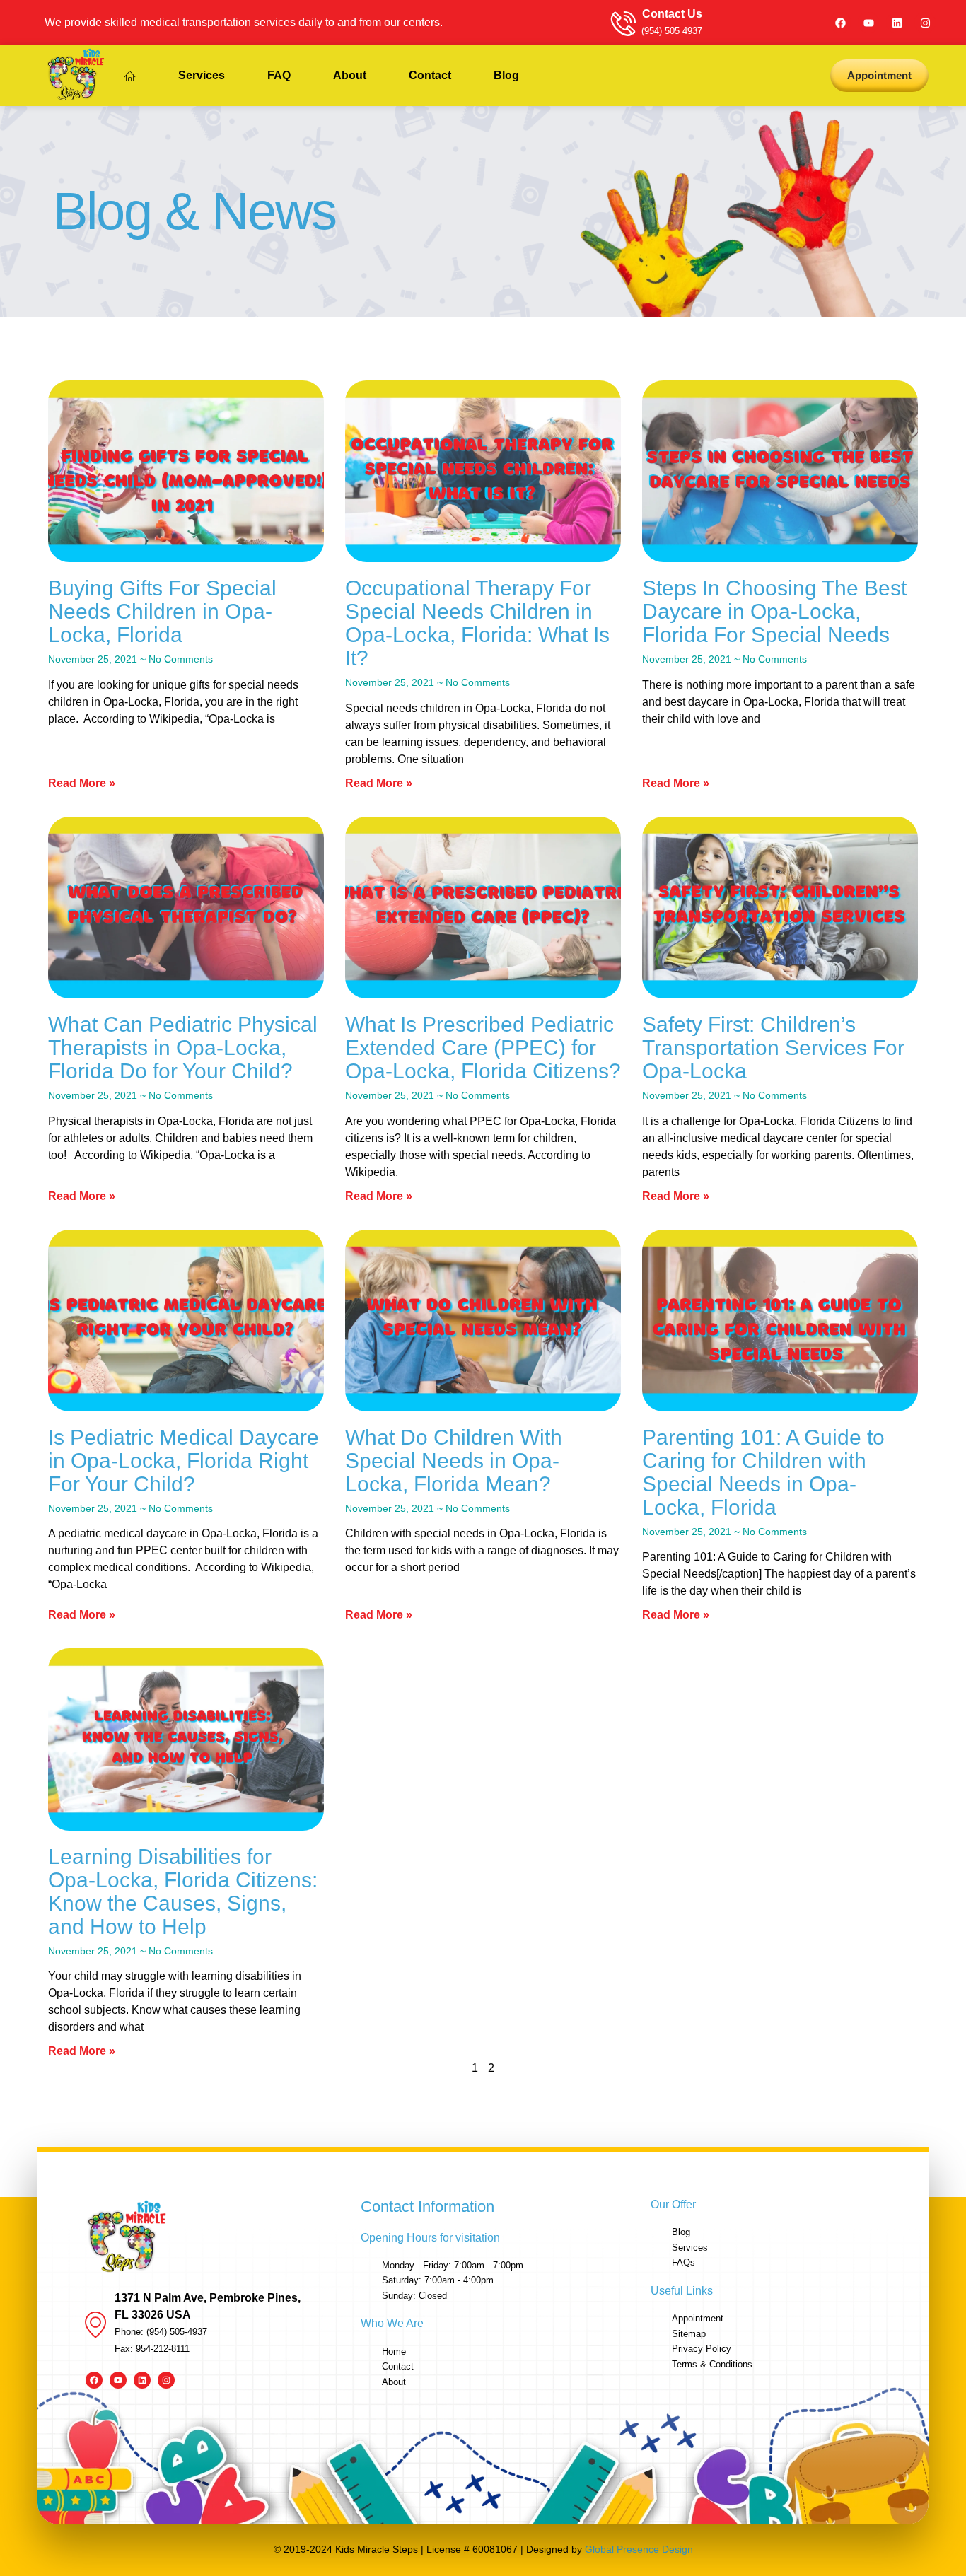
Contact (430, 75)
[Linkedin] (897, 23)
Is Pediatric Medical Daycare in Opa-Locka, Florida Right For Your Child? (184, 1461)
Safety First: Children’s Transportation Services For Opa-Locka (773, 1048)
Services (202, 75)
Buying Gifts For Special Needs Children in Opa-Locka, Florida (162, 611)
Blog (506, 75)
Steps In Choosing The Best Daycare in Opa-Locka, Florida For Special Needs (774, 611)
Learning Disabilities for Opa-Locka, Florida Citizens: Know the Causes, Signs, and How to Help (183, 1892)
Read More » (82, 783)
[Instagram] (925, 23)
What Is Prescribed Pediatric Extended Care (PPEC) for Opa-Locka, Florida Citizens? (483, 1048)
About (350, 75)
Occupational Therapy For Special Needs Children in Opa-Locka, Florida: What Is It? (477, 623)
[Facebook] (840, 23)
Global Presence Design (639, 2549)
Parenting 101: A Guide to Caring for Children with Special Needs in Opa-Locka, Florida (763, 1472)
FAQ (279, 75)
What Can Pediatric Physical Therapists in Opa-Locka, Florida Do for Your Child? (183, 1048)
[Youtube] (868, 23)
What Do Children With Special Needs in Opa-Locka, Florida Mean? (454, 1461)
